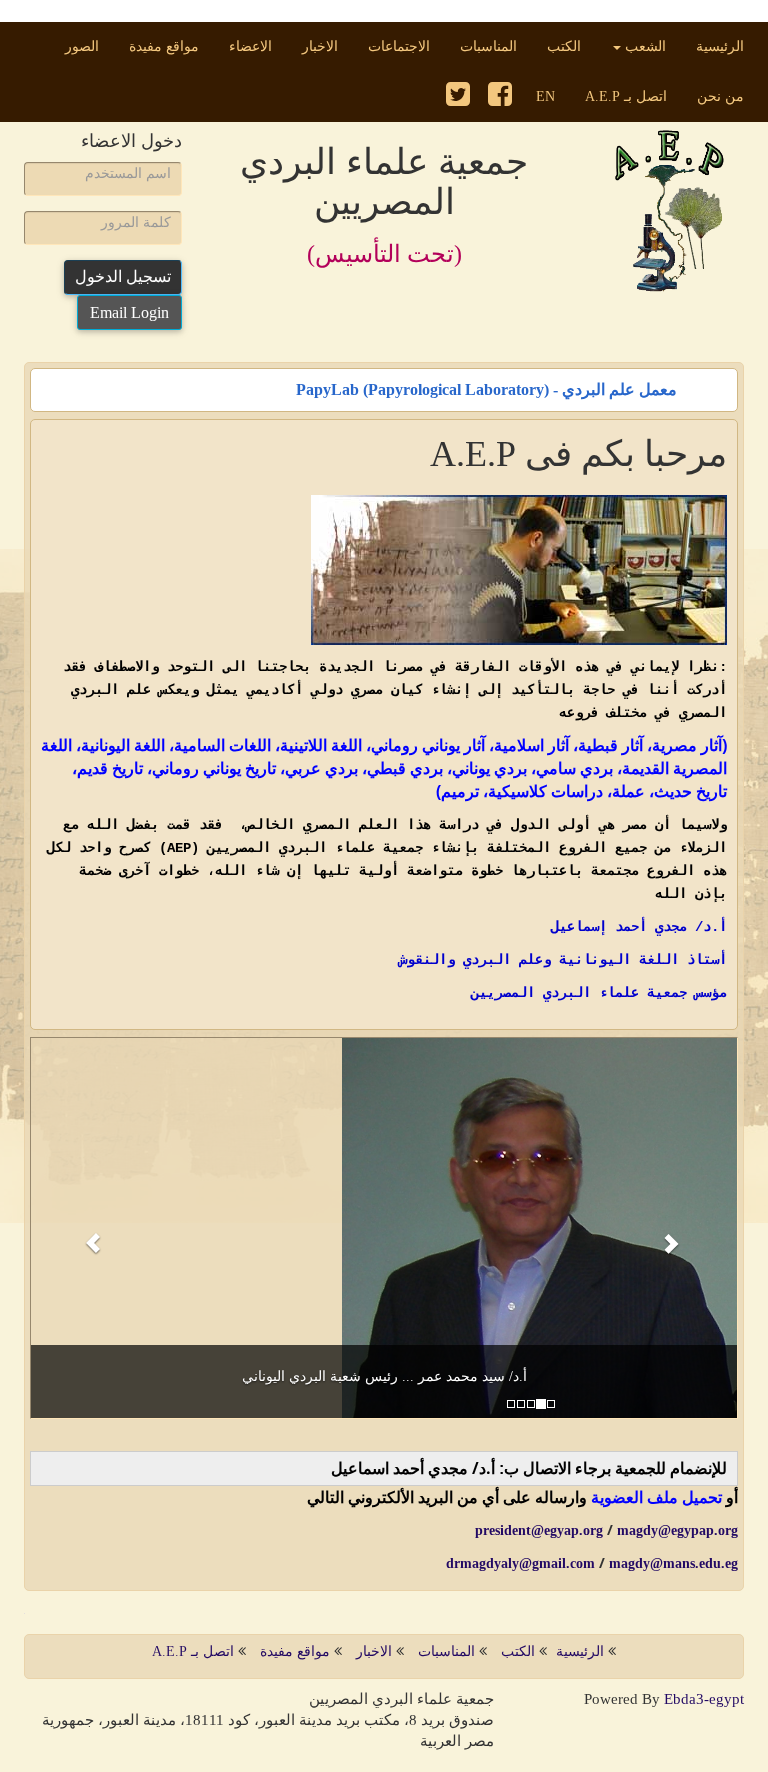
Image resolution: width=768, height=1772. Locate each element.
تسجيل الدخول (123, 276)
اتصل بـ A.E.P (626, 96)
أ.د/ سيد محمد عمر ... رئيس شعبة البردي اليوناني (384, 1376)
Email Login (129, 312)
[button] (83, 1228)
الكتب (564, 46)
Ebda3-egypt (704, 1699)
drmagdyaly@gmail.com (520, 1563)
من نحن (720, 96)
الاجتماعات (399, 46)
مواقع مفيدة (164, 46)
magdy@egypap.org (677, 1530)
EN (545, 96)
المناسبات (488, 46)
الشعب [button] (643, 46)
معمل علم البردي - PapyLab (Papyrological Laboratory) (486, 384)
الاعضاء (250, 46)
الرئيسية (712, 46)
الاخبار (320, 46)
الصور (82, 46)
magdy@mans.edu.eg (673, 1563)
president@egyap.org (539, 1530)
